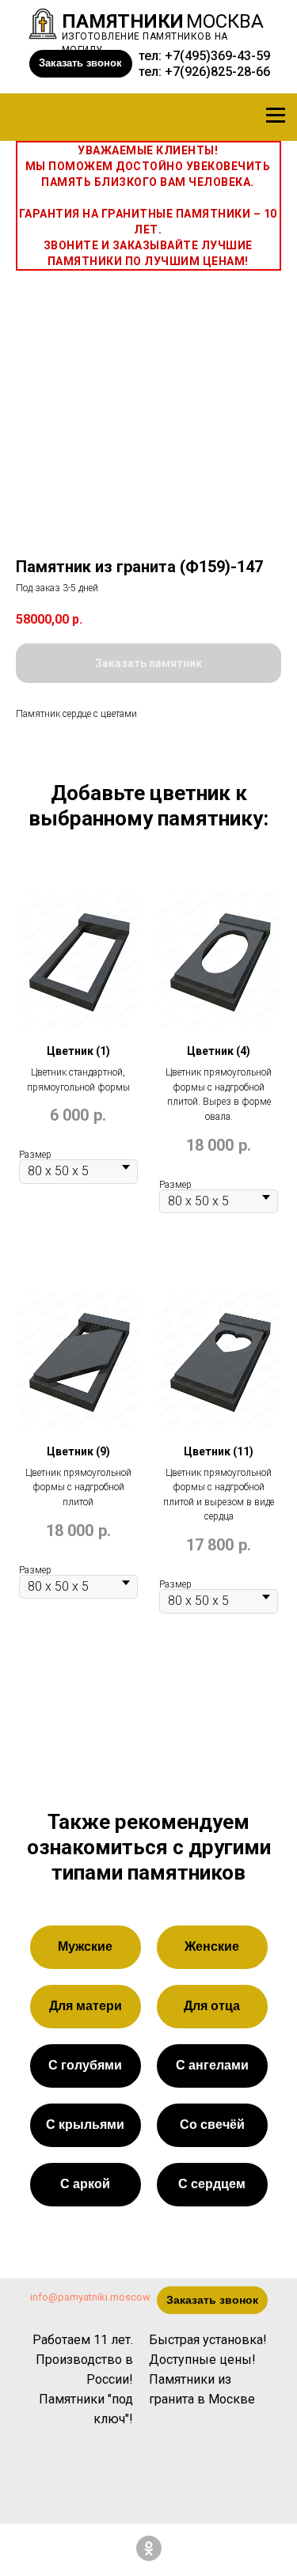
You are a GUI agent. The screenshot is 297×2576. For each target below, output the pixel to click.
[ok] (149, 2548)
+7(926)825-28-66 (217, 72)
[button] (81, 64)
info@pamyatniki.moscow (90, 2297)
